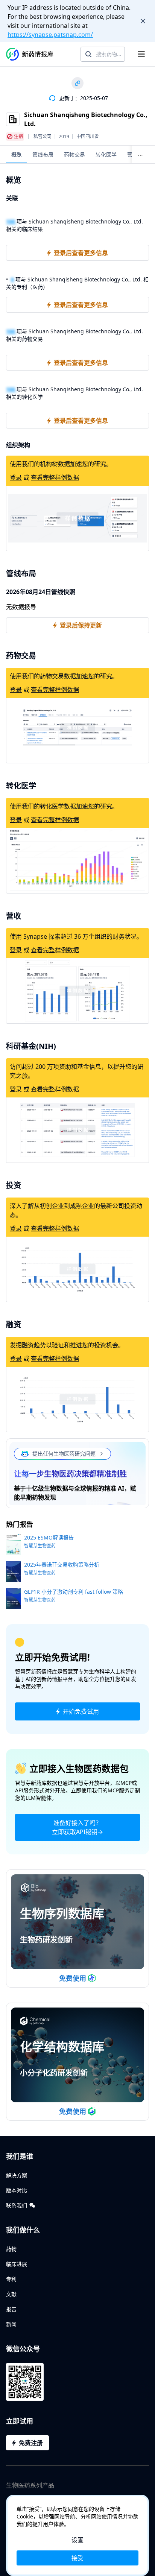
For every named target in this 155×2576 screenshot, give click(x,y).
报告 (11, 2309)
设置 (77, 2540)
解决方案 (17, 2175)
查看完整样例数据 (55, 477)
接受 (77, 2558)
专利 (11, 2279)
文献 (11, 2294)
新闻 (11, 2324)
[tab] (17, 154)
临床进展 (17, 2264)
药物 (11, 2249)
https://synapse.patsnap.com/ (50, 35)
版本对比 (17, 2190)
